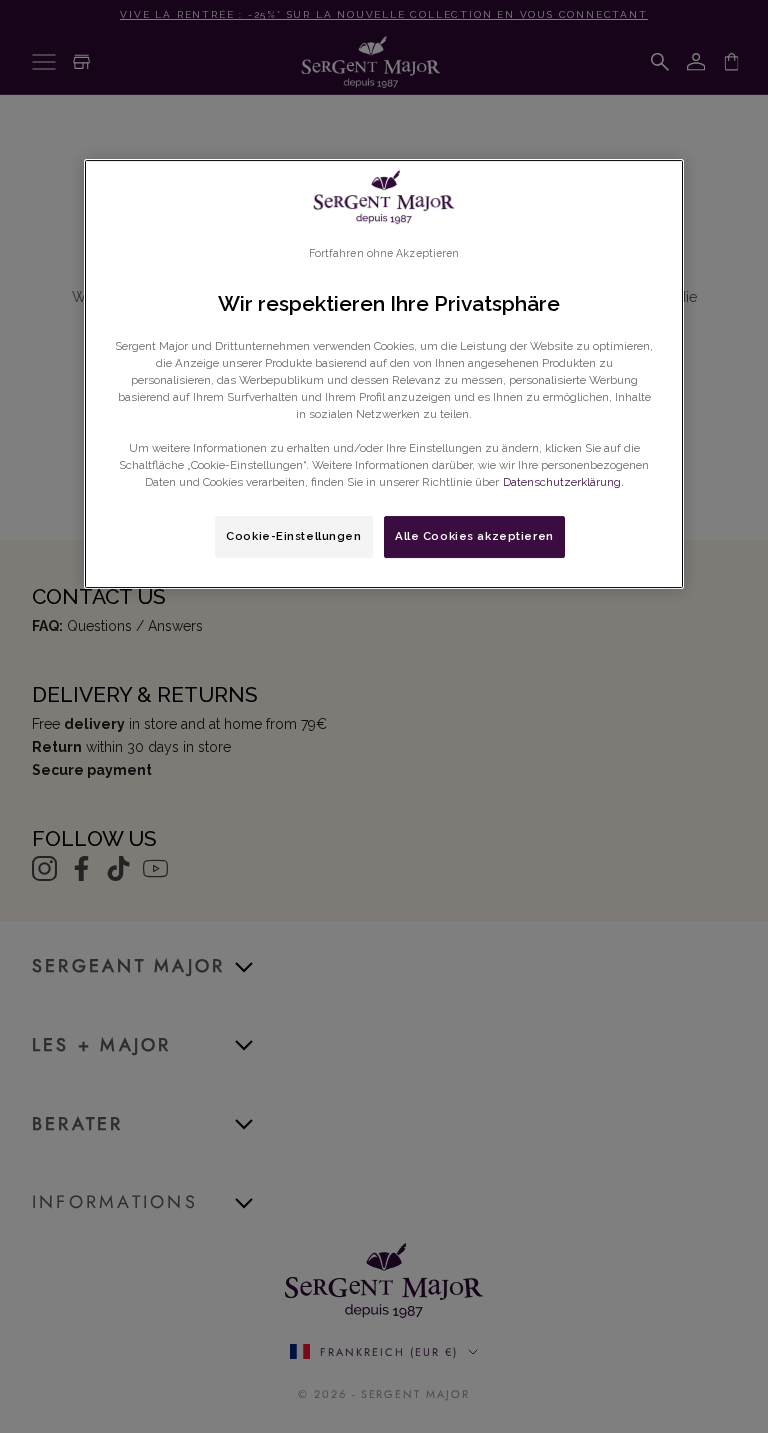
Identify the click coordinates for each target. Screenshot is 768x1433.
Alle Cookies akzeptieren (474, 536)
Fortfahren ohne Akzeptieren (384, 253)
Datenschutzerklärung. (563, 482)
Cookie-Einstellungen (293, 536)
